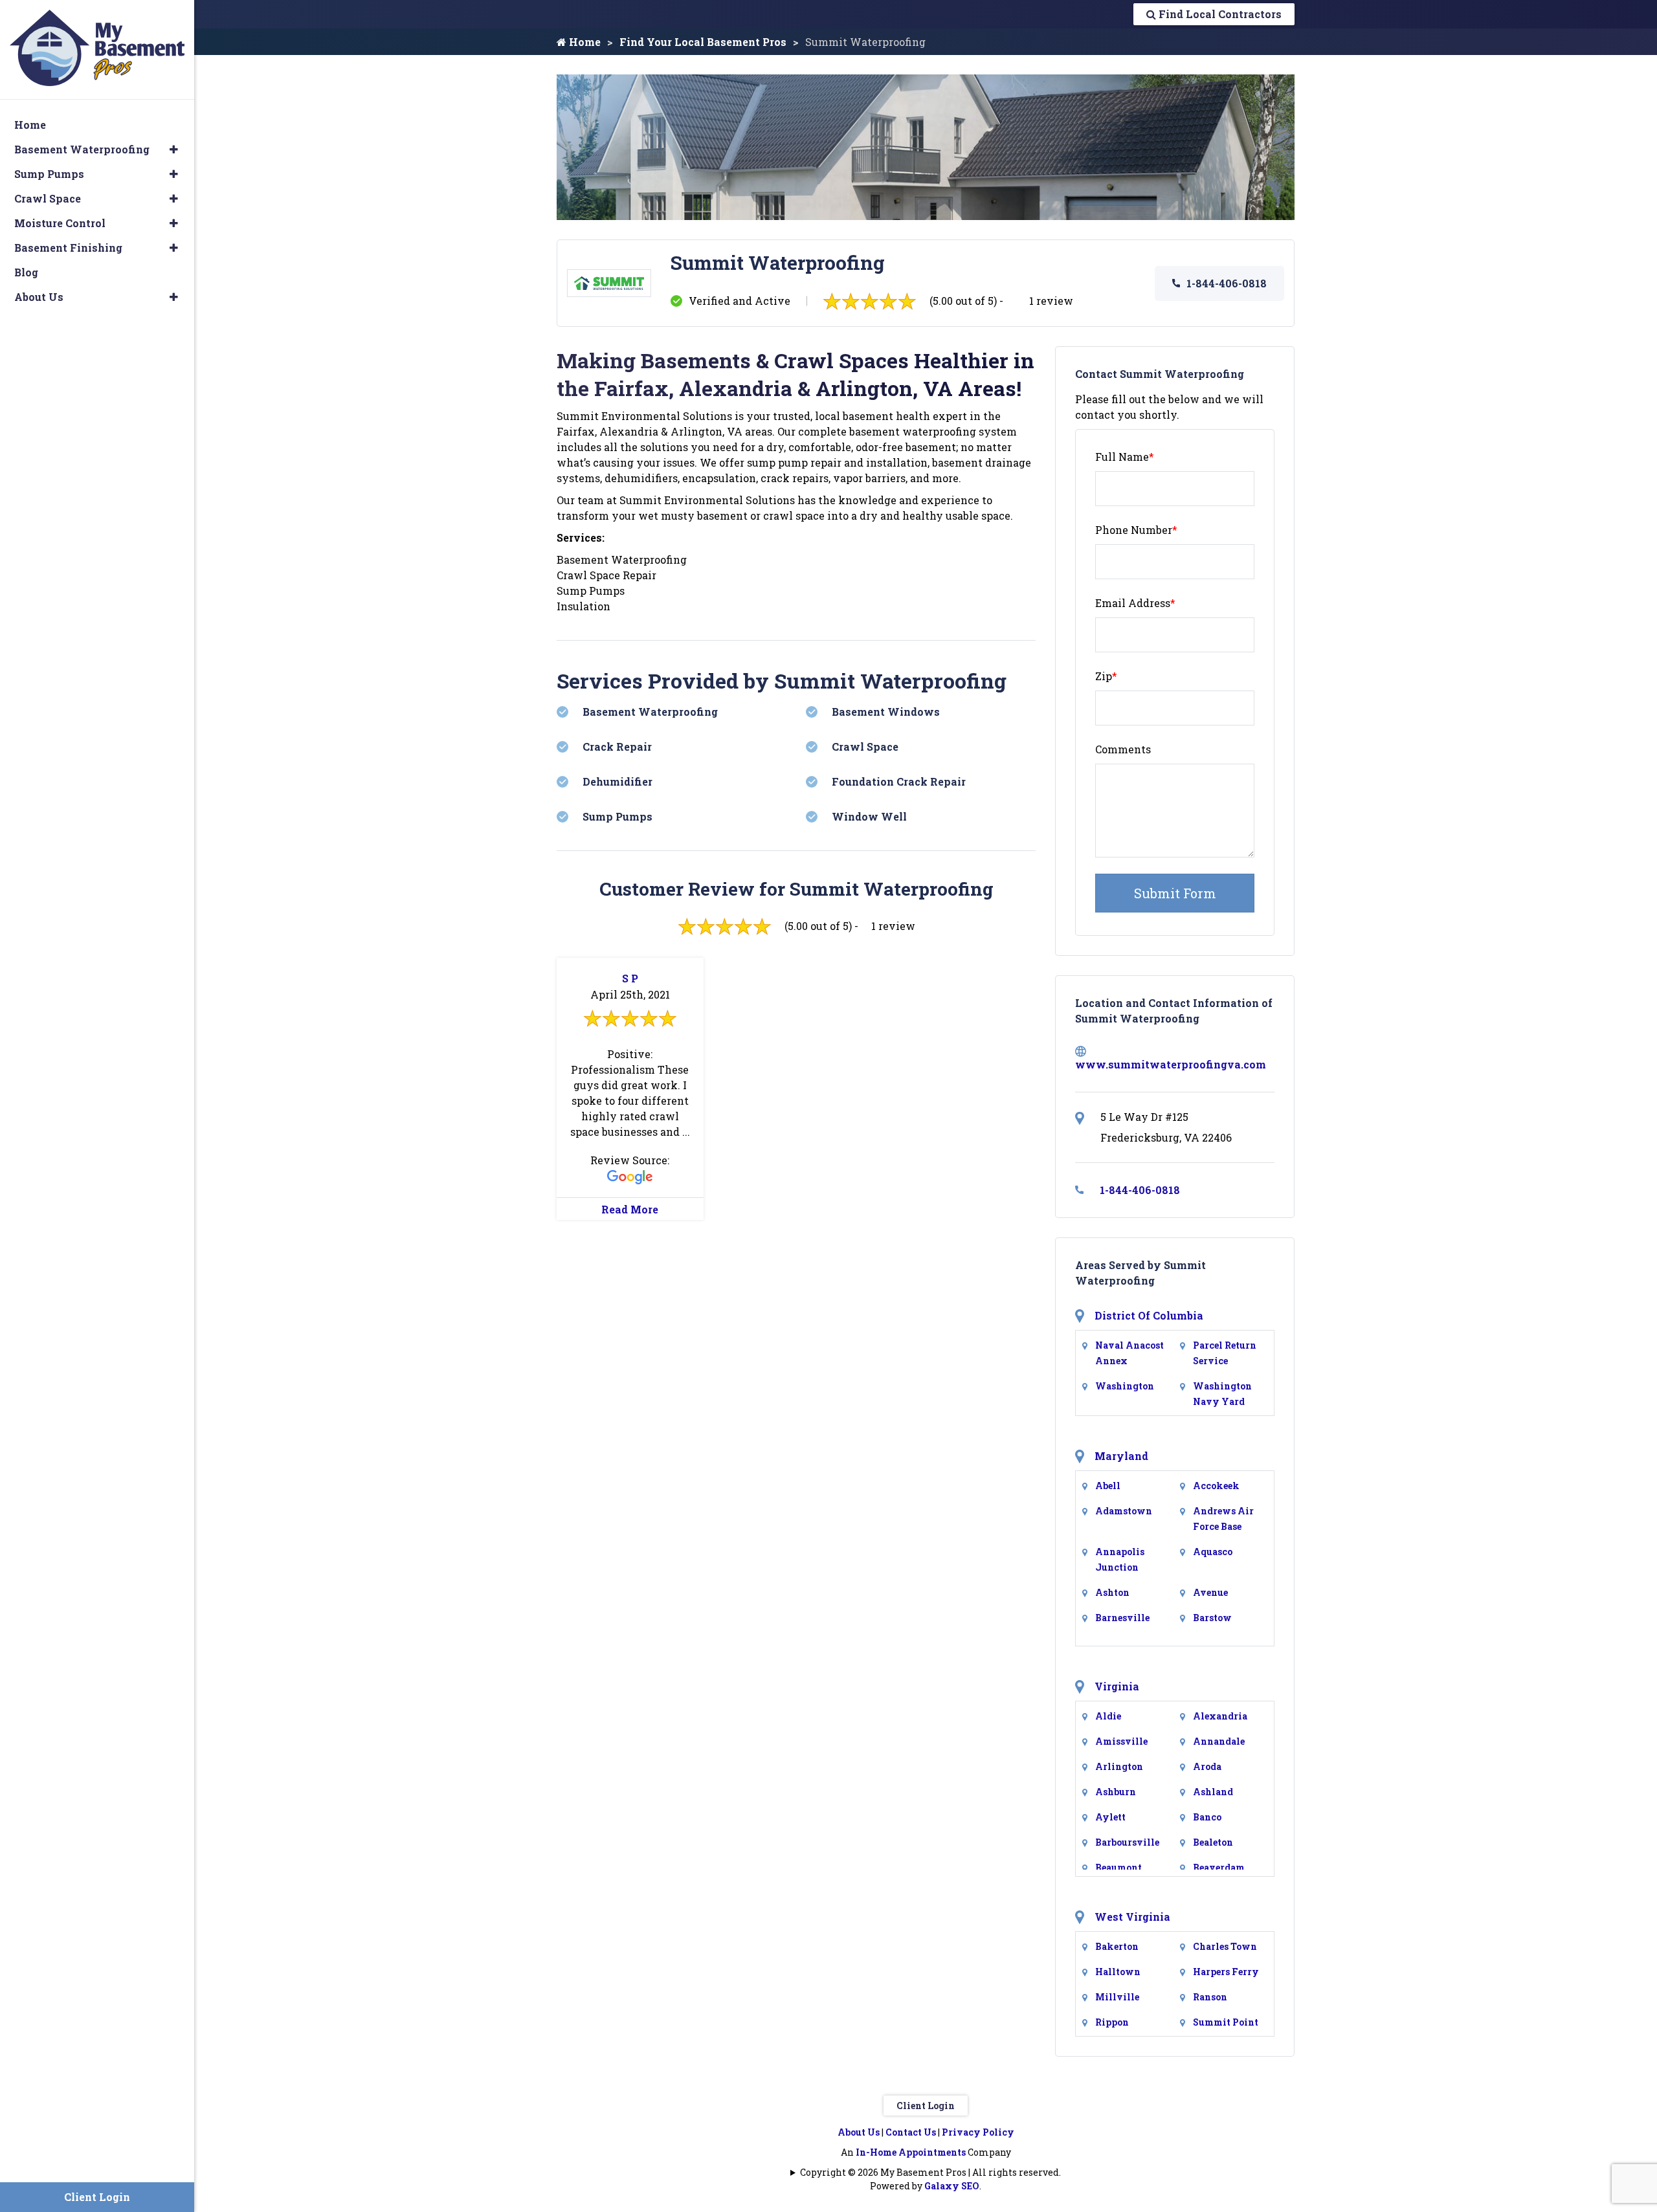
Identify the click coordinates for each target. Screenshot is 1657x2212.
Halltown (1118, 1972)
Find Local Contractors (1219, 14)
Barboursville (1127, 1842)
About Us (859, 2132)
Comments (1123, 749)
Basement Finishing (68, 248)
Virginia (1117, 1686)
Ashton (1112, 1592)
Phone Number (1136, 530)
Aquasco (1213, 1552)
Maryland (1121, 1456)
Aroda (1207, 1766)
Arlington (1119, 1766)
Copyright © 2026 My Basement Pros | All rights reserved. (930, 2172)
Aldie (1108, 1716)
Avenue (1210, 1592)
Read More (630, 1209)
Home (584, 42)
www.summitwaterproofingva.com (1171, 1064)
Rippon (1112, 2022)
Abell (1108, 1486)
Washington (1125, 1386)
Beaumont (1118, 1867)
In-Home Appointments (911, 2152)
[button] (174, 149)
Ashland (1213, 1792)
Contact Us (911, 2132)
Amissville (1121, 1741)
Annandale (1219, 1741)
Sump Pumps (49, 174)
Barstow (1212, 1618)
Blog (26, 272)
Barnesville (1122, 1618)
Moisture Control (60, 223)
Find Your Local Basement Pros (703, 42)
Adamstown (1124, 1511)
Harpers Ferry (1226, 1972)
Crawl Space (48, 198)
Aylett (1110, 1817)
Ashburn (1116, 1792)
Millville (1117, 1997)
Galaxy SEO (952, 2186)
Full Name (1125, 457)
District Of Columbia (1149, 1315)
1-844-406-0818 (1227, 283)
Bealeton (1213, 1842)
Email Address (1135, 603)
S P (630, 978)
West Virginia (1132, 1917)
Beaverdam (1219, 1867)
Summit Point (1226, 2022)
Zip (1106, 676)
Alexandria (1220, 1716)
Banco (1207, 1817)
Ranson (1210, 1997)
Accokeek (1216, 1486)
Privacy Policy (978, 2132)
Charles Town (1225, 1946)
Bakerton (1117, 1946)
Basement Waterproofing (82, 149)
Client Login (926, 2106)
